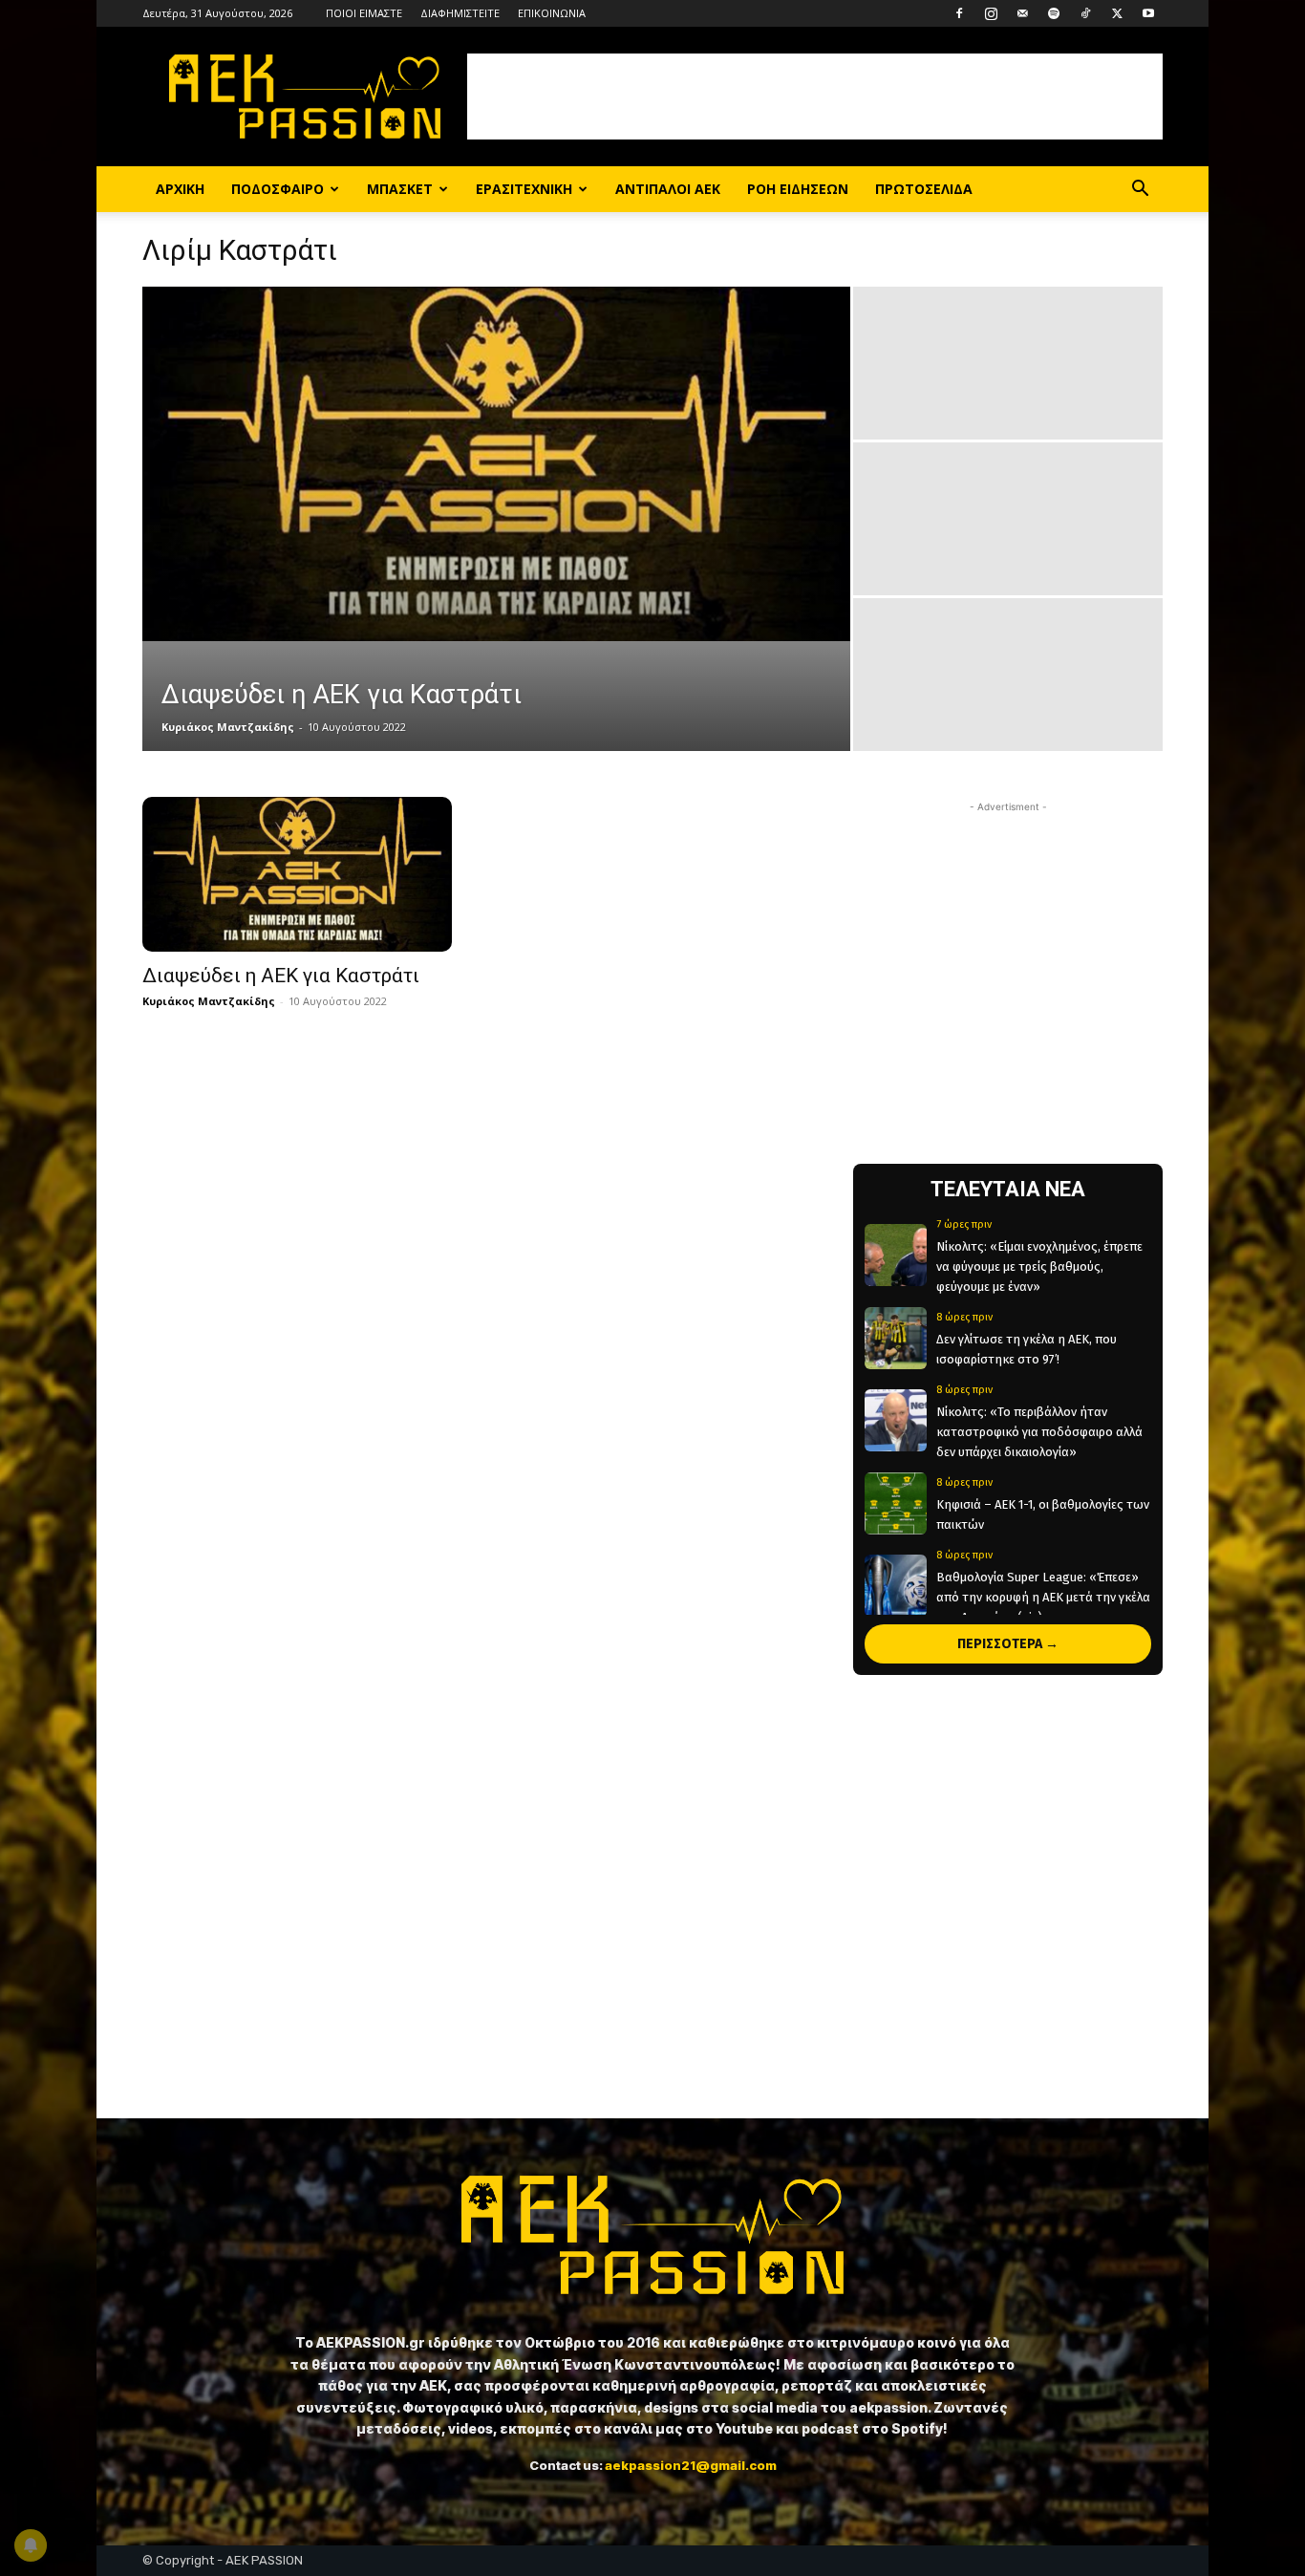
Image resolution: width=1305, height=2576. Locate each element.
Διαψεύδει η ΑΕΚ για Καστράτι (281, 976)
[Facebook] (959, 13)
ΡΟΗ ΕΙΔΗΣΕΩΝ (798, 189)
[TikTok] (1085, 13)
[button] (1140, 191)
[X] (1117, 13)
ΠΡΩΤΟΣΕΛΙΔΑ (924, 189)
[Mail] (1022, 13)
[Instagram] (991, 13)
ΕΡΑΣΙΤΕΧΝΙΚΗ (524, 189)
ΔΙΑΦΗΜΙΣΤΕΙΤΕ (460, 13)
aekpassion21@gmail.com (691, 2465)
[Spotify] (1054, 13)
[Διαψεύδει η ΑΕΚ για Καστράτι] (496, 464)
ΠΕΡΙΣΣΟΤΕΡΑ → (1008, 1644)
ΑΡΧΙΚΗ (180, 189)
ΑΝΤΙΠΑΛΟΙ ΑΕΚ (668, 189)
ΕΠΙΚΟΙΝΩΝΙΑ (552, 13)
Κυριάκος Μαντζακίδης (228, 727)
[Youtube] (1148, 13)
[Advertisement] (815, 97)
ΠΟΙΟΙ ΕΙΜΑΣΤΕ (364, 13)
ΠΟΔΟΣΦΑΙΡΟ (278, 189)
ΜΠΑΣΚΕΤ (400, 189)
